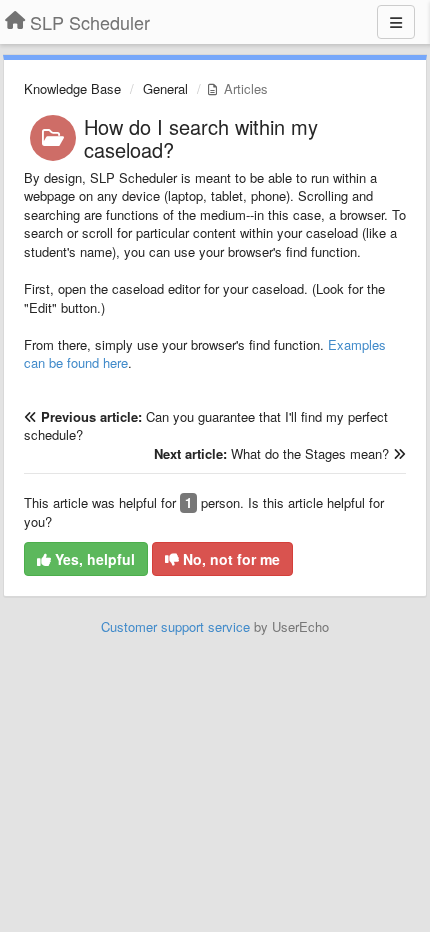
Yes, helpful (93, 559)
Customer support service (175, 626)
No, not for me (229, 559)
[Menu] (396, 22)
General (165, 88)
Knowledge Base (72, 88)
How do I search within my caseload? (201, 138)
